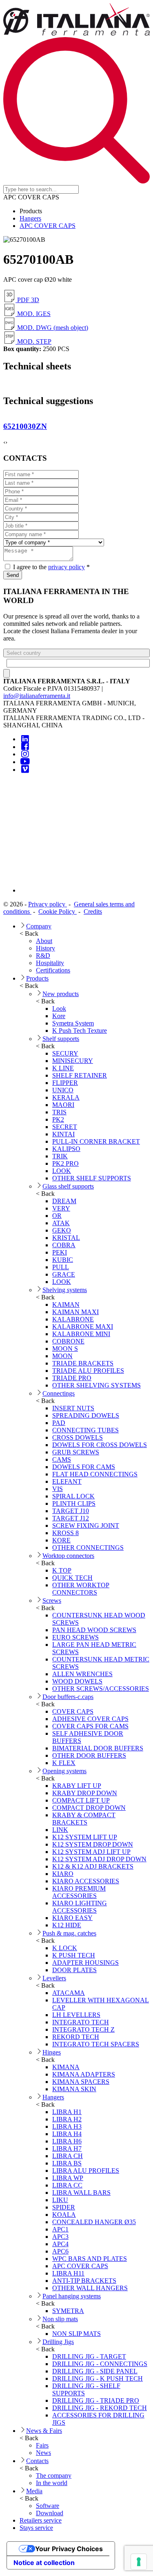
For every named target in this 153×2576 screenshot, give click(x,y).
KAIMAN (66, 1305)
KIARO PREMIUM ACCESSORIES (79, 1892)
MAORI (63, 1105)
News (43, 2453)
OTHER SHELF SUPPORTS (92, 1178)
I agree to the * (51, 567)
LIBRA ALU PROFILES (86, 2171)
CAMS (62, 1459)
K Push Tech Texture (80, 1031)
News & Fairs (44, 2431)
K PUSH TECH (74, 1955)
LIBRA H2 (67, 2119)
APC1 (60, 2229)
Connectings (59, 1393)
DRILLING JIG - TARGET (89, 2356)
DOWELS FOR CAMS (84, 1467)
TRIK (60, 1156)
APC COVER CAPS (48, 226)
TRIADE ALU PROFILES (88, 1371)
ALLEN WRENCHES (82, 1674)
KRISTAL (66, 1238)
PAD (59, 1423)
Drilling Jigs (58, 2342)
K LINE (63, 1068)
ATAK (61, 1223)
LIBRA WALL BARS (81, 2193)
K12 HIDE (67, 1925)
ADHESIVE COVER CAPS (90, 1719)
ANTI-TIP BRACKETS (84, 2281)
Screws (52, 1601)
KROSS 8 (65, 1533)
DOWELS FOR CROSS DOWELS (100, 1445)
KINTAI (63, 1134)
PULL (61, 1267)
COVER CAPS (73, 1711)
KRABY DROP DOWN (85, 1793)
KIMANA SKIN (74, 2089)
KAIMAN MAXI (75, 1312)
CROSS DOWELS (78, 1437)
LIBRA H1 (67, 2112)
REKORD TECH (76, 2037)
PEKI (60, 1252)
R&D (43, 956)
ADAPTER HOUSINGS (85, 1963)
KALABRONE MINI (81, 1334)
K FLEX (64, 1763)
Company (39, 926)
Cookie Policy (58, 911)
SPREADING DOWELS (86, 1415)
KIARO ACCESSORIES (86, 1881)
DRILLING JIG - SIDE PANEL (95, 2371)
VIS (58, 1489)
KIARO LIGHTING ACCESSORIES (80, 1907)
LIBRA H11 (68, 2273)
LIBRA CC (67, 2185)
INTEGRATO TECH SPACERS (96, 2044)
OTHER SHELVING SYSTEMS (96, 1385)
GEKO (62, 1230)
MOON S (65, 1349)
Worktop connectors (68, 1556)
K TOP (62, 1570)
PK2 (58, 1119)
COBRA (64, 1245)
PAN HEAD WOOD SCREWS (94, 1630)
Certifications (53, 970)
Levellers (54, 1978)
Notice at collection (44, 2563)
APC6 (60, 2251)
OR (57, 1216)
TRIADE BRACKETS (83, 1363)
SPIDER (64, 2207)
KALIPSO (66, 1149)
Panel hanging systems (72, 2296)
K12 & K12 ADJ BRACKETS (93, 1866)
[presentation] (4, 442)
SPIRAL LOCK (73, 1496)
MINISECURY (73, 1061)
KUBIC (63, 1260)
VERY (61, 1208)
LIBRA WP (68, 2178)
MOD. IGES (33, 314)
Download (50, 2513)
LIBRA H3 (67, 2126)
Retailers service (41, 2520)
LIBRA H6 (67, 2141)
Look (59, 1009)
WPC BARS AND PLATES (90, 2259)
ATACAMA (69, 1993)
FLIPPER (65, 1083)
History (45, 948)
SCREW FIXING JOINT (86, 1525)
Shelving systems (65, 1290)
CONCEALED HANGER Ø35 (94, 2222)
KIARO (63, 1874)
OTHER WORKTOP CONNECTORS (81, 1589)
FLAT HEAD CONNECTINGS (95, 1474)
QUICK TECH (72, 1578)
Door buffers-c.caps (68, 1697)
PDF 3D (27, 300)
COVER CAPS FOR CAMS (90, 1726)
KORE (61, 1540)
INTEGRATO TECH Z (83, 2029)
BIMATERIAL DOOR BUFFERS (98, 1748)
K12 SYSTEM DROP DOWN (93, 1844)
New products (61, 994)
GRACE (64, 1274)
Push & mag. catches (69, 1933)
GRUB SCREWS (76, 1452)
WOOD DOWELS (77, 1681)
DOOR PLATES (74, 1970)
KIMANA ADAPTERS (84, 2074)
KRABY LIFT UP (77, 1786)
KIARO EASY (72, 1918)
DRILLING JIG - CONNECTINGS (100, 2364)
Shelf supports (61, 1039)
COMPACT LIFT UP (81, 1800)
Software (48, 2506)
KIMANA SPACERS (81, 2082)
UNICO (63, 1090)
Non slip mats (60, 2319)
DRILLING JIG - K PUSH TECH (98, 2378)
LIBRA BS (67, 2163)
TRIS (59, 1112)
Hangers (30, 218)
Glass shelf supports (68, 1186)
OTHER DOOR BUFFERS (89, 1755)
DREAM (64, 1201)
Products (37, 978)
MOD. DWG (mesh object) (52, 328)
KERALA (66, 1097)
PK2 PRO (65, 1163)
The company (54, 2475)
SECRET (65, 1127)
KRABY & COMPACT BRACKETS (84, 1819)
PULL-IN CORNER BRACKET (96, 1141)
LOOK (62, 1171)
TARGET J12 (71, 1518)
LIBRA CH (68, 2156)
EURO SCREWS (75, 1637)
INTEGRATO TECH (81, 2022)
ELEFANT (67, 1481)
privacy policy (67, 567)
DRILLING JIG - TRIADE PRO (96, 2400)
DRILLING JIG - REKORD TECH (100, 2408)
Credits (93, 911)
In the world (52, 2483)
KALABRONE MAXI (83, 1327)
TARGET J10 (71, 1511)
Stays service (36, 2528)
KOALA (64, 2215)
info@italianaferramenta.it (37, 696)
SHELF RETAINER (80, 1075)
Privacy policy (48, 904)
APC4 (60, 2244)
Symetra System (73, 1023)
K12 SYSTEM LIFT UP (85, 1837)
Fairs (42, 2445)
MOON (62, 1356)
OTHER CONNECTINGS (88, 1548)
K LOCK (65, 1948)
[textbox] (78, 663)
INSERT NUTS (73, 1408)
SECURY (65, 1053)
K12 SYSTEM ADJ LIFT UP (91, 1852)
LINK (60, 1830)
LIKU (60, 2200)
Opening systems (64, 1771)
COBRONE (68, 1341)
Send (13, 575)
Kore (59, 1016)
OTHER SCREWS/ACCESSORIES (101, 1689)
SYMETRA (68, 2311)
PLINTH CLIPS (74, 1503)
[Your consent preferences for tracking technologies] (139, 2562)
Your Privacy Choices (69, 2549)
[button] (76, 653)
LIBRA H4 (67, 2134)
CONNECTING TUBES (85, 1430)
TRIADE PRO (72, 1378)
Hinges (52, 2052)
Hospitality (50, 963)
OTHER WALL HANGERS (90, 2288)
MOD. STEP (33, 341)
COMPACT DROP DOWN (89, 1808)
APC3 (60, 2237)
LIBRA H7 (67, 2149)
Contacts (37, 2461)
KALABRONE (73, 1319)
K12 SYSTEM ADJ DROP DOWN (99, 1859)
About (44, 941)
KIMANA (66, 2067)
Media (34, 2491)
